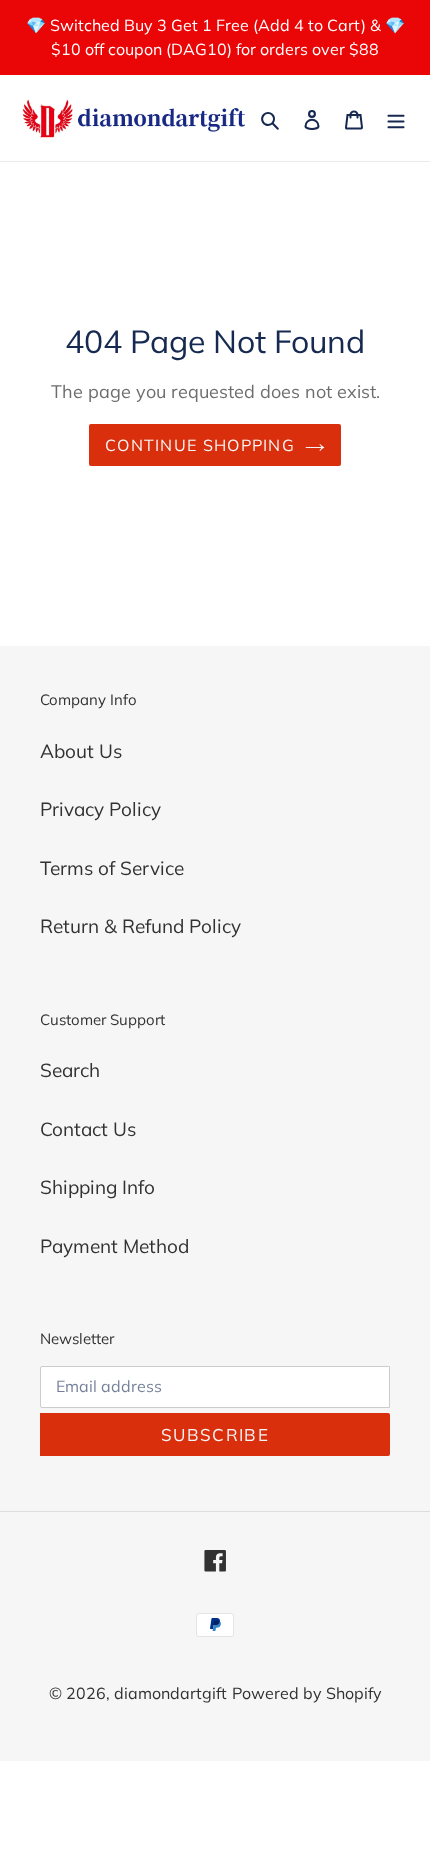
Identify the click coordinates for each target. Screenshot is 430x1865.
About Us (81, 751)
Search (70, 1070)
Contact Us (88, 1129)
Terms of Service (112, 868)
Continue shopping (200, 445)
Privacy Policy (100, 809)
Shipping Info (97, 1187)
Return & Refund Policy (140, 926)
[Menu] (396, 118)
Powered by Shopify (307, 1693)
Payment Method (114, 1246)
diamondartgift (170, 1693)
